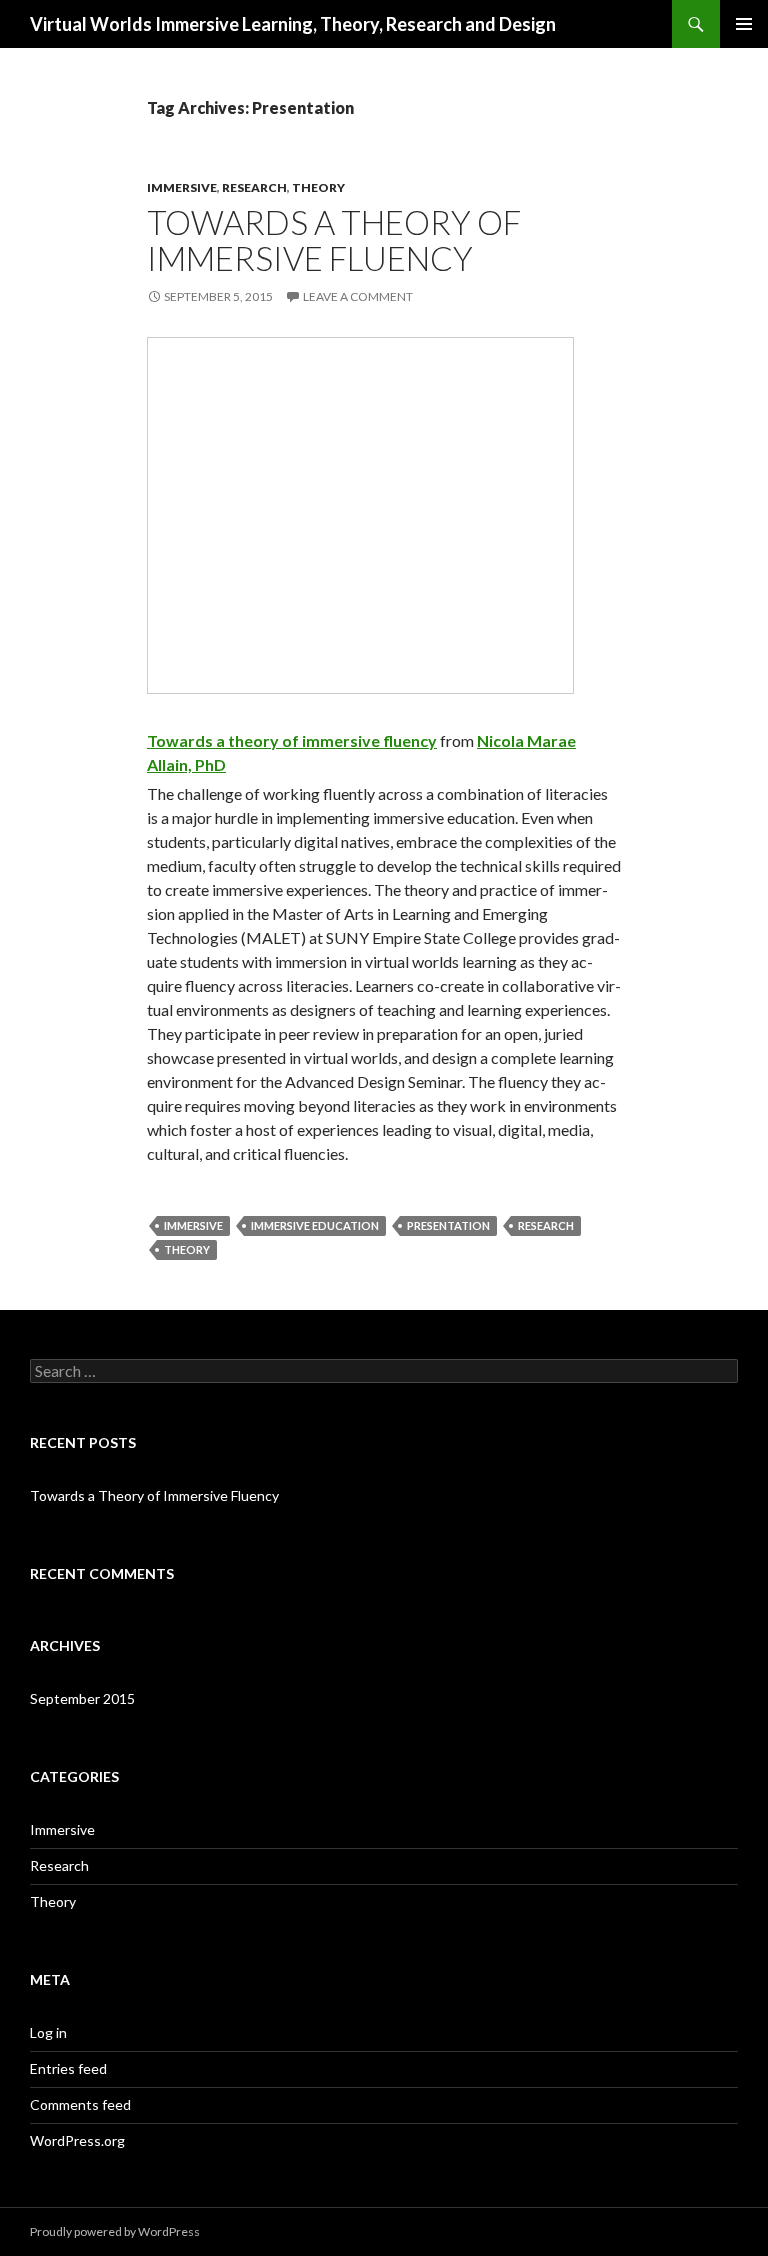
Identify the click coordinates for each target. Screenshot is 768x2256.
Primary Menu (744, 24)
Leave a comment (358, 296)
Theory (318, 187)
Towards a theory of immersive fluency (292, 740)
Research (254, 187)
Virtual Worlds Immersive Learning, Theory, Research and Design (293, 24)
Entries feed (68, 2068)
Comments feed (80, 2104)
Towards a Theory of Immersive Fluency (334, 240)
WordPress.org (77, 2140)
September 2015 (82, 1698)
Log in (48, 2032)
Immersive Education (315, 1225)
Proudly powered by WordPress (115, 2231)
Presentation (448, 1225)
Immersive (182, 187)
